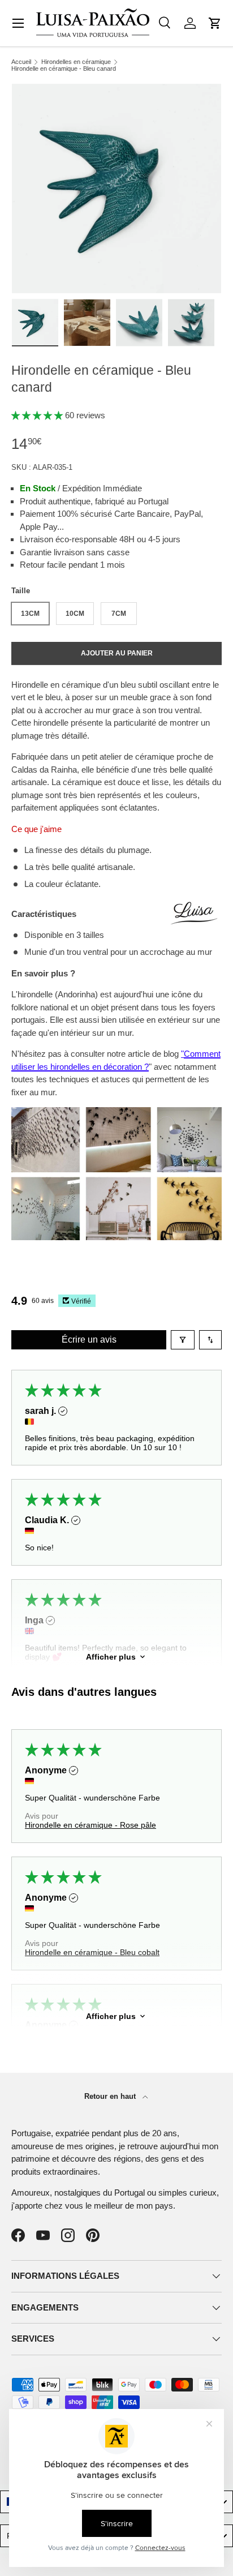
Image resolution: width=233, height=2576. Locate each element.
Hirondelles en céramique (76, 62)
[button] (215, 23)
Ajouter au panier (117, 653)
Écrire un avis (89, 1340)
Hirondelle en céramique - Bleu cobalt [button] (92, 1952)
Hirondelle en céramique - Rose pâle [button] (90, 1825)
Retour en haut (111, 2096)
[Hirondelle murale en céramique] (116, 1113)
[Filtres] (183, 1340)
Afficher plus (111, 1657)
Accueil (21, 62)
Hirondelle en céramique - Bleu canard (64, 69)
